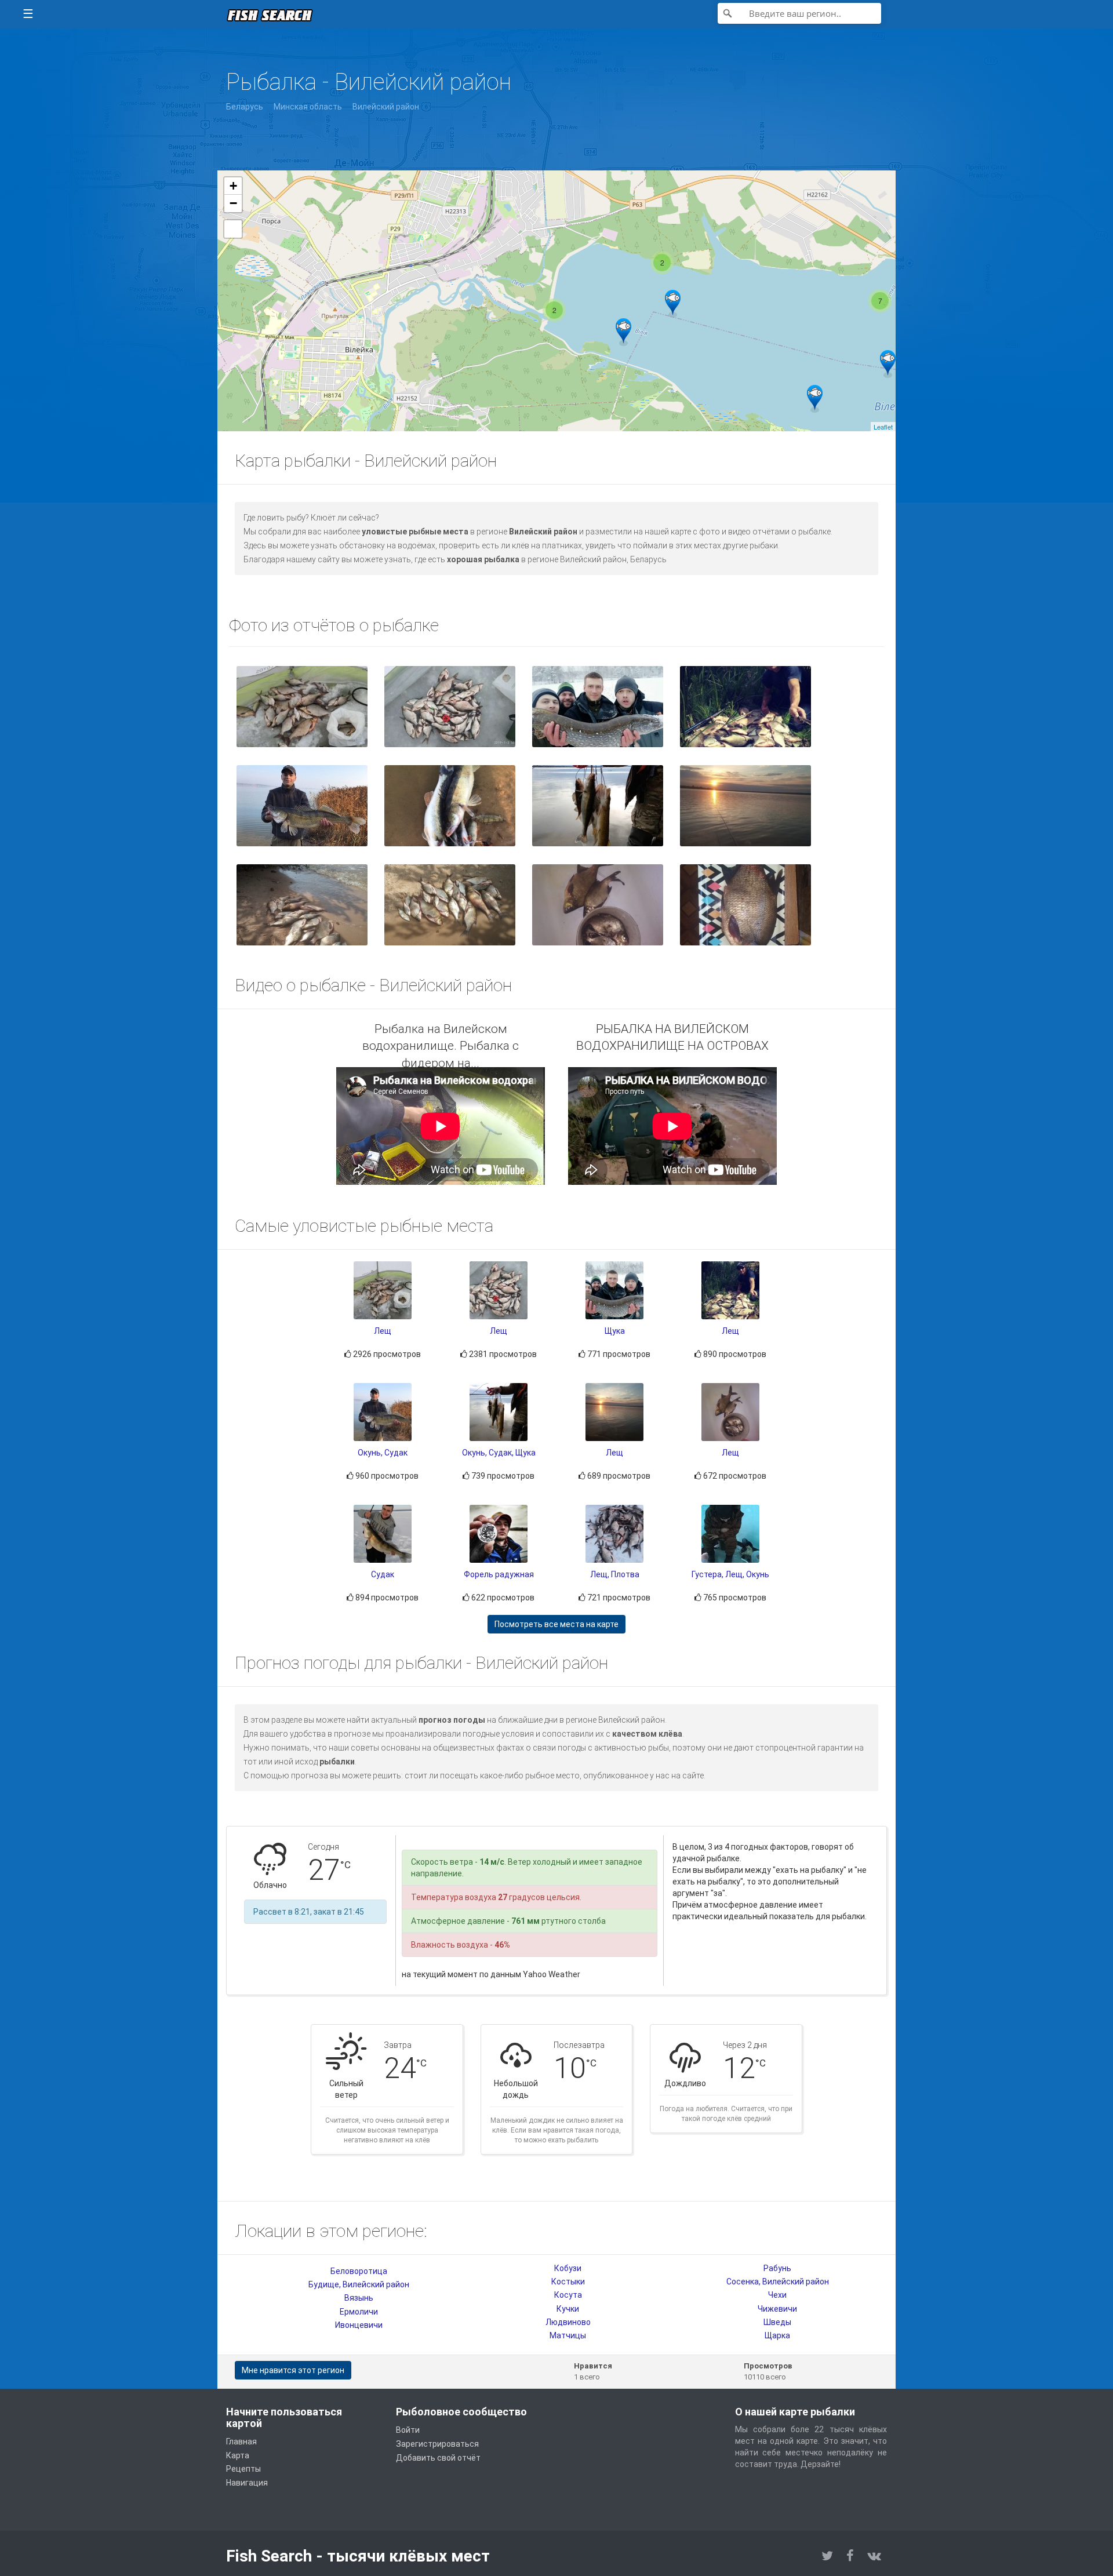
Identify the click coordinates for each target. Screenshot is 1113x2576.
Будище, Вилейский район (359, 2284)
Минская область (308, 107)
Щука (615, 1331)
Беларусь (245, 107)
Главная (241, 2442)
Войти (408, 2430)
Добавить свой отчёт (438, 2458)
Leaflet (883, 427)
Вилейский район (386, 107)
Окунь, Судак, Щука (499, 1453)
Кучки (568, 2309)
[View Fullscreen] (233, 229)
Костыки (568, 2282)
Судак (383, 1574)
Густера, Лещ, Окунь (730, 1574)
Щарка (777, 2335)
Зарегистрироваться (437, 2444)
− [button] (233, 203)
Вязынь (359, 2298)
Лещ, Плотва (615, 1574)
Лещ (383, 1331)
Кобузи (568, 2268)
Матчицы (568, 2335)
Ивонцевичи (359, 2325)
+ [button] (233, 186)
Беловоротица (359, 2271)
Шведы (777, 2322)
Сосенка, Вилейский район (778, 2282)
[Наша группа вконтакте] (874, 2556)
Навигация (247, 2483)
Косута (568, 2295)
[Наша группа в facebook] (850, 2556)
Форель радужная (499, 1574)
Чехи (777, 2295)
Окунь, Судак (383, 1453)
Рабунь (777, 2268)
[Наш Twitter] (827, 2556)
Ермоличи (359, 2312)
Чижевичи (777, 2309)
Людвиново (568, 2322)
